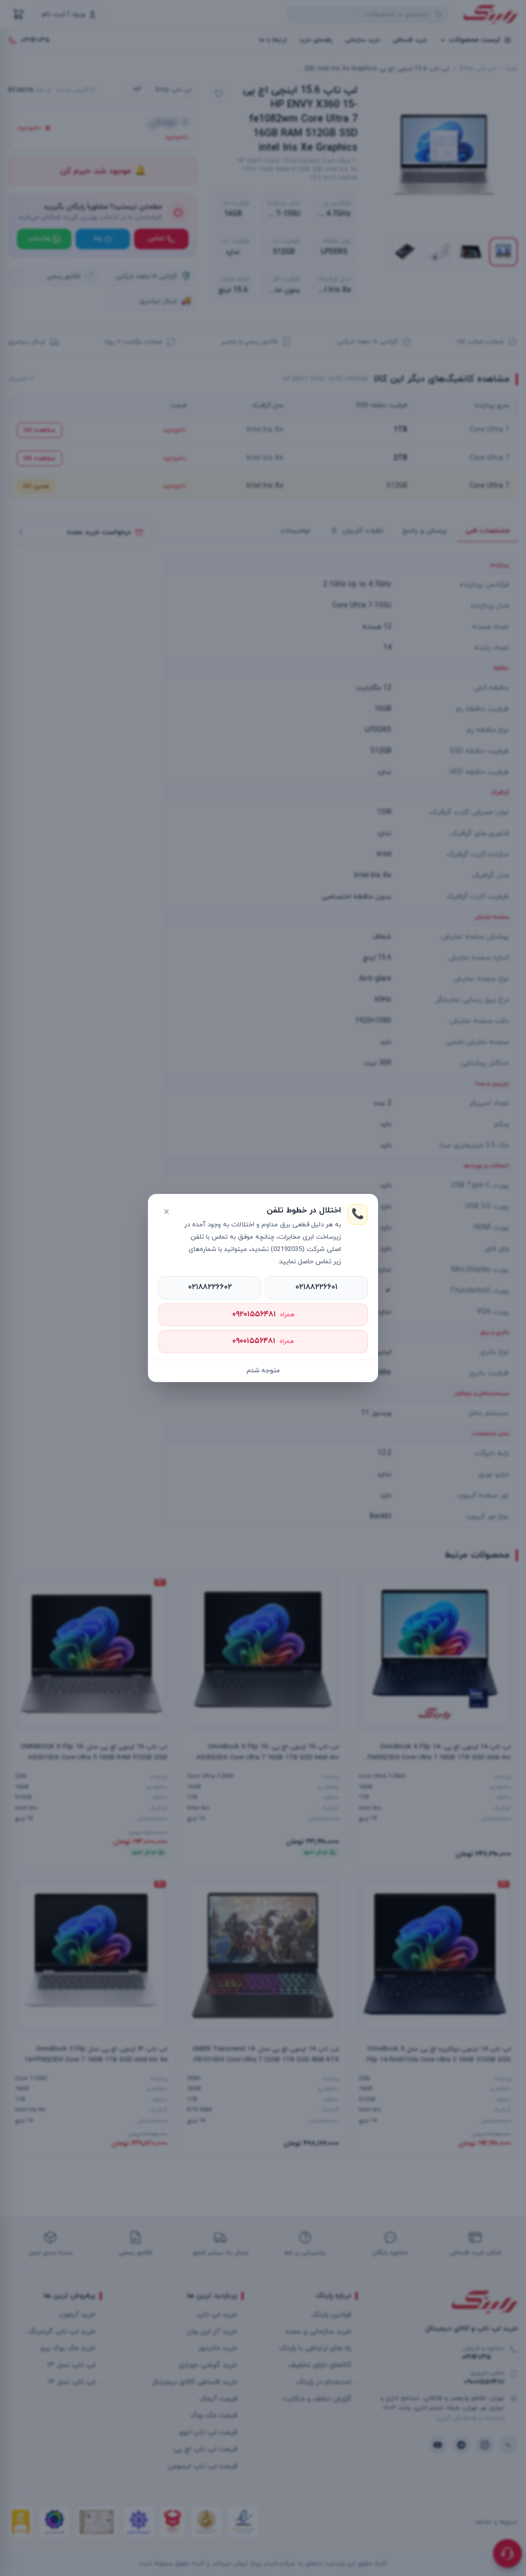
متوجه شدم (263, 1371)
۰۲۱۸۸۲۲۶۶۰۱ (316, 1287)
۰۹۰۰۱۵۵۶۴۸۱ (263, 1341)
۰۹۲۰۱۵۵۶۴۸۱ (263, 1314)
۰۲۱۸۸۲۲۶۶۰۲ (210, 1287)
